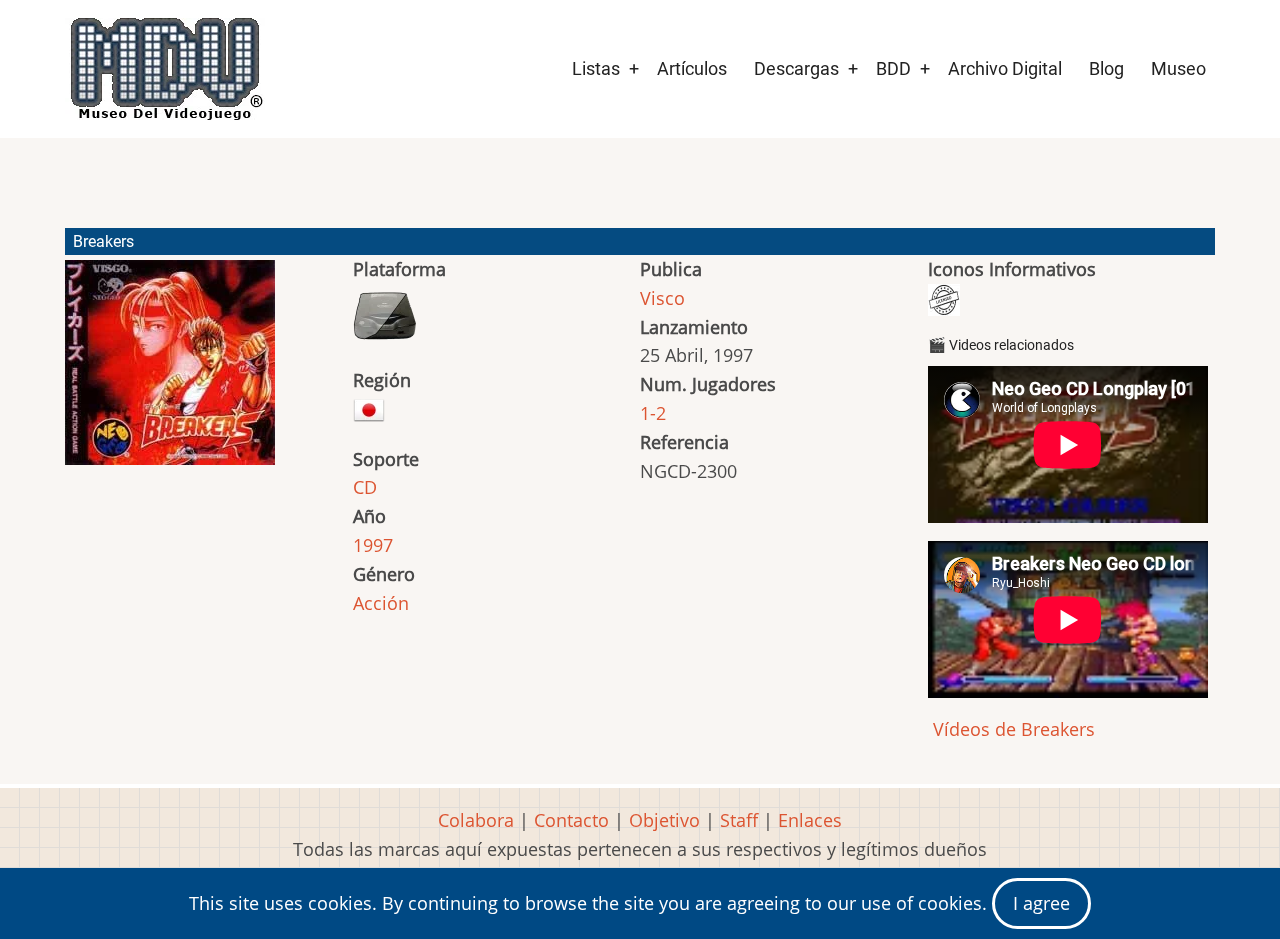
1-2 (653, 413)
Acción (381, 603)
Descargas (796, 68)
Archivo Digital (1005, 68)
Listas (596, 68)
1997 (373, 545)
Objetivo (664, 820)
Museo (1178, 68)
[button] (170, 371)
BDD (893, 68)
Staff (739, 820)
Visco (662, 298)
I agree (1041, 903)
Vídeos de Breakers (1011, 729)
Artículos (692, 68)
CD (365, 487)
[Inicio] (165, 69)
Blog (1106, 68)
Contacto (571, 820)
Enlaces (810, 820)
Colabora (476, 820)
